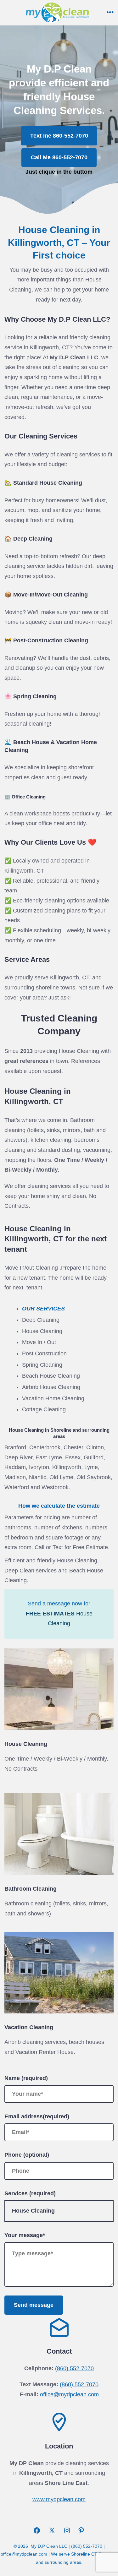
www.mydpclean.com (59, 2499)
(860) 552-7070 (74, 2368)
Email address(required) (37, 2116)
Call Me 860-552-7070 (59, 157)
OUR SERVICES (43, 1309)
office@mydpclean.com (69, 2394)
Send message (34, 2305)
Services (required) (30, 2193)
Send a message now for (59, 1604)
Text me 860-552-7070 (59, 136)
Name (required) (26, 2078)
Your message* (25, 2235)
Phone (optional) (27, 2155)
